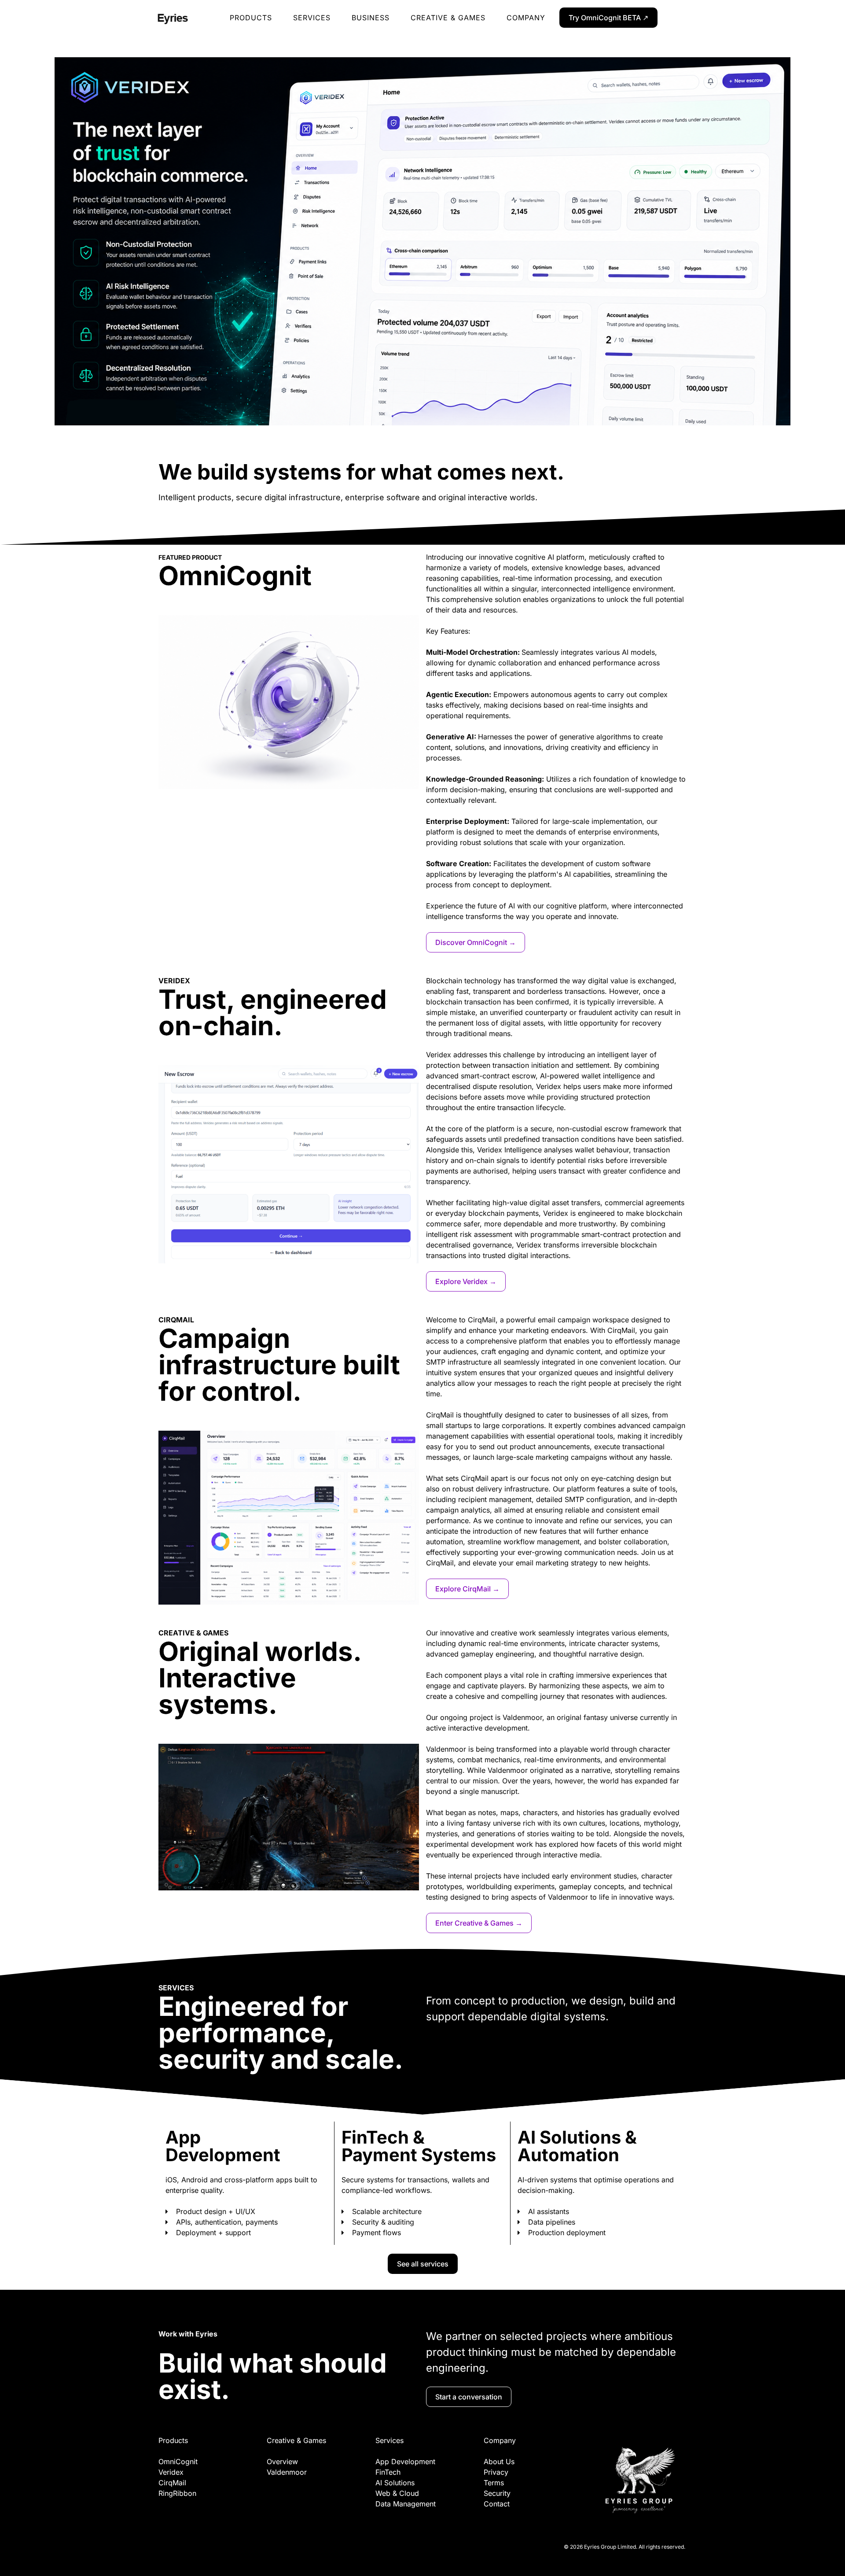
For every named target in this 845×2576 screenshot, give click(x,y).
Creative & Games (448, 18)
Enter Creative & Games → (479, 1923)
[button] (13, 253)
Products (251, 18)
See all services (423, 2264)
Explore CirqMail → (467, 1589)
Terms (494, 2483)
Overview (282, 2462)
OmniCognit (178, 2462)
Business (371, 18)
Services (312, 18)
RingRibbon (177, 2493)
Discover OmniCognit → (476, 942)
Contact (497, 2504)
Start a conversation (469, 2397)
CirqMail (172, 2483)
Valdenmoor (287, 2472)
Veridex (171, 2472)
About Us (499, 2462)
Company (526, 18)
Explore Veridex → (466, 1281)
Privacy (496, 2472)
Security (497, 2493)
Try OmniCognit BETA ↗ (608, 18)
